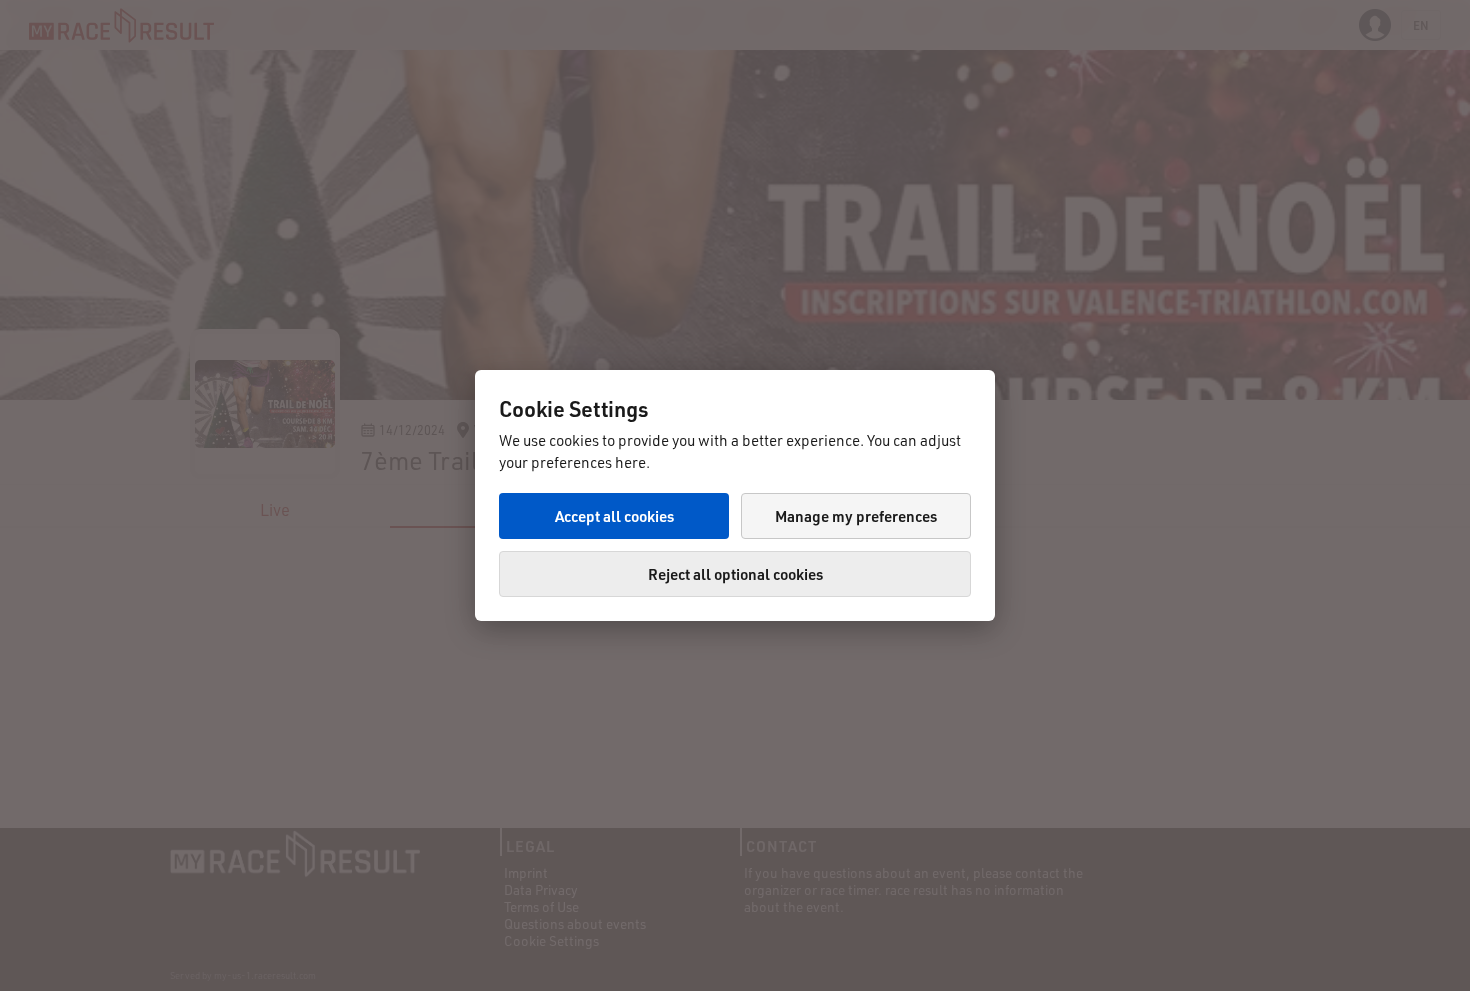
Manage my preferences (856, 516)
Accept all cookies (614, 516)
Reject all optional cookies (735, 574)
